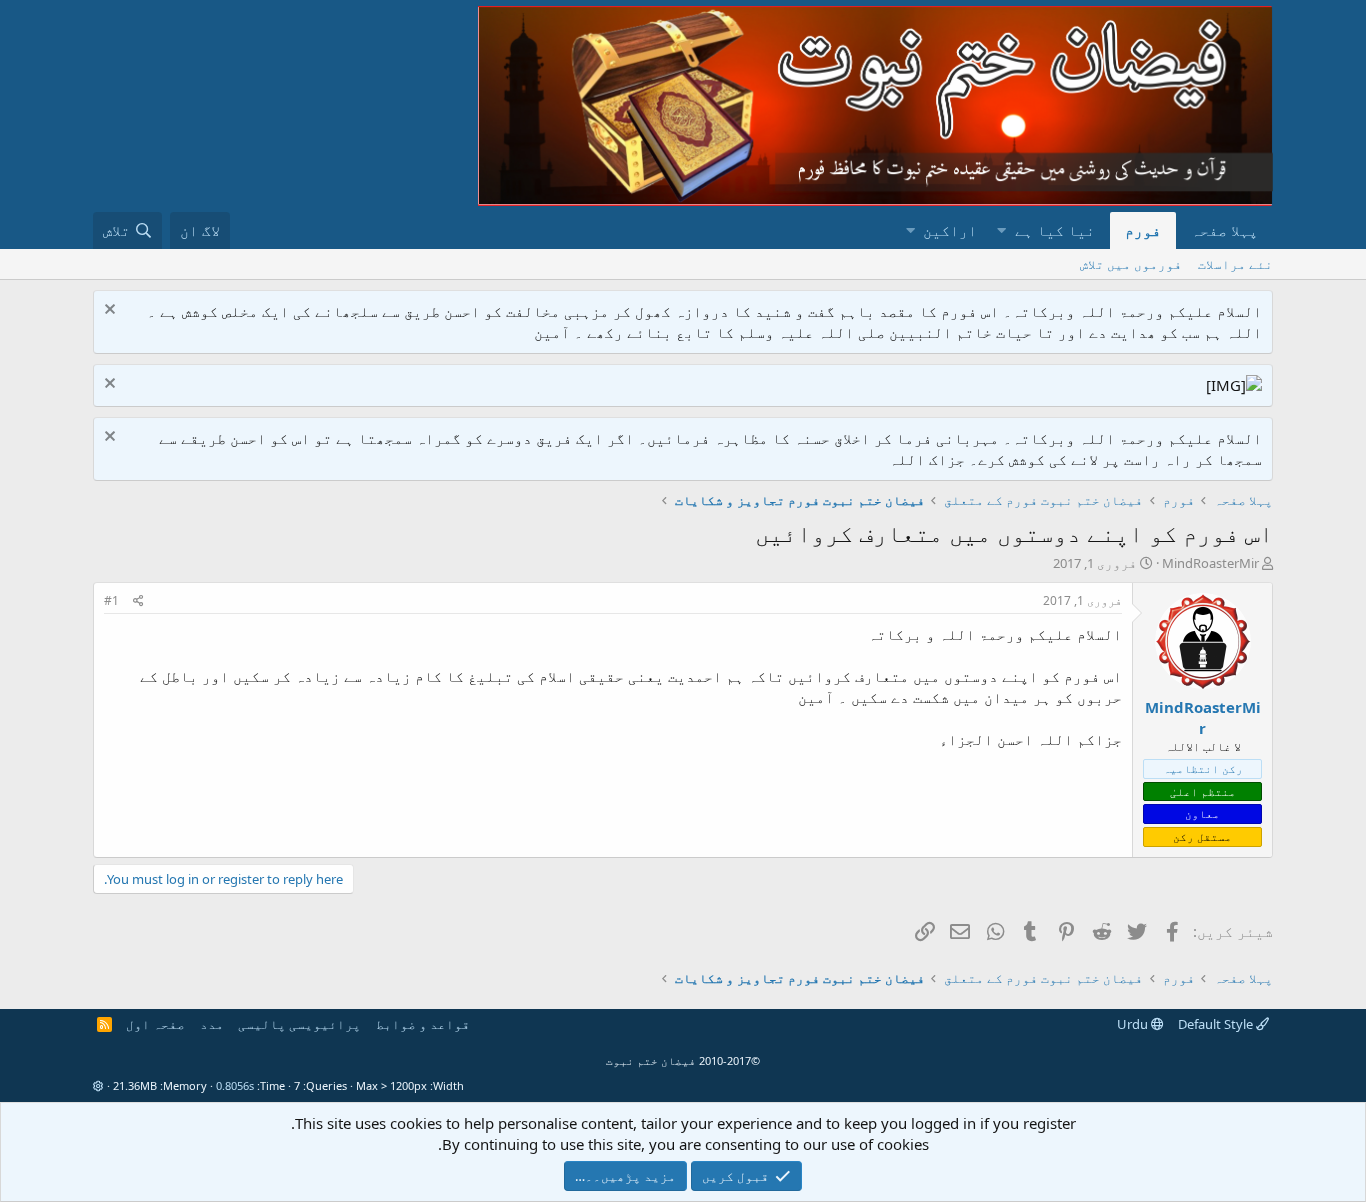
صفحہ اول (155, 1024)
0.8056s (235, 1085)
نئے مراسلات (1235, 264)
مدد (212, 1024)
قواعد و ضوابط (423, 1024)
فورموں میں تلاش (1131, 264)
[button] (1001, 230)
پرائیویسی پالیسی (299, 1024)
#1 (111, 600)
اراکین (950, 230)
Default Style (1217, 1024)
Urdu (1134, 1024)
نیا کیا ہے (1055, 230)
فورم (1143, 230)
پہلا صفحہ (1224, 230)
